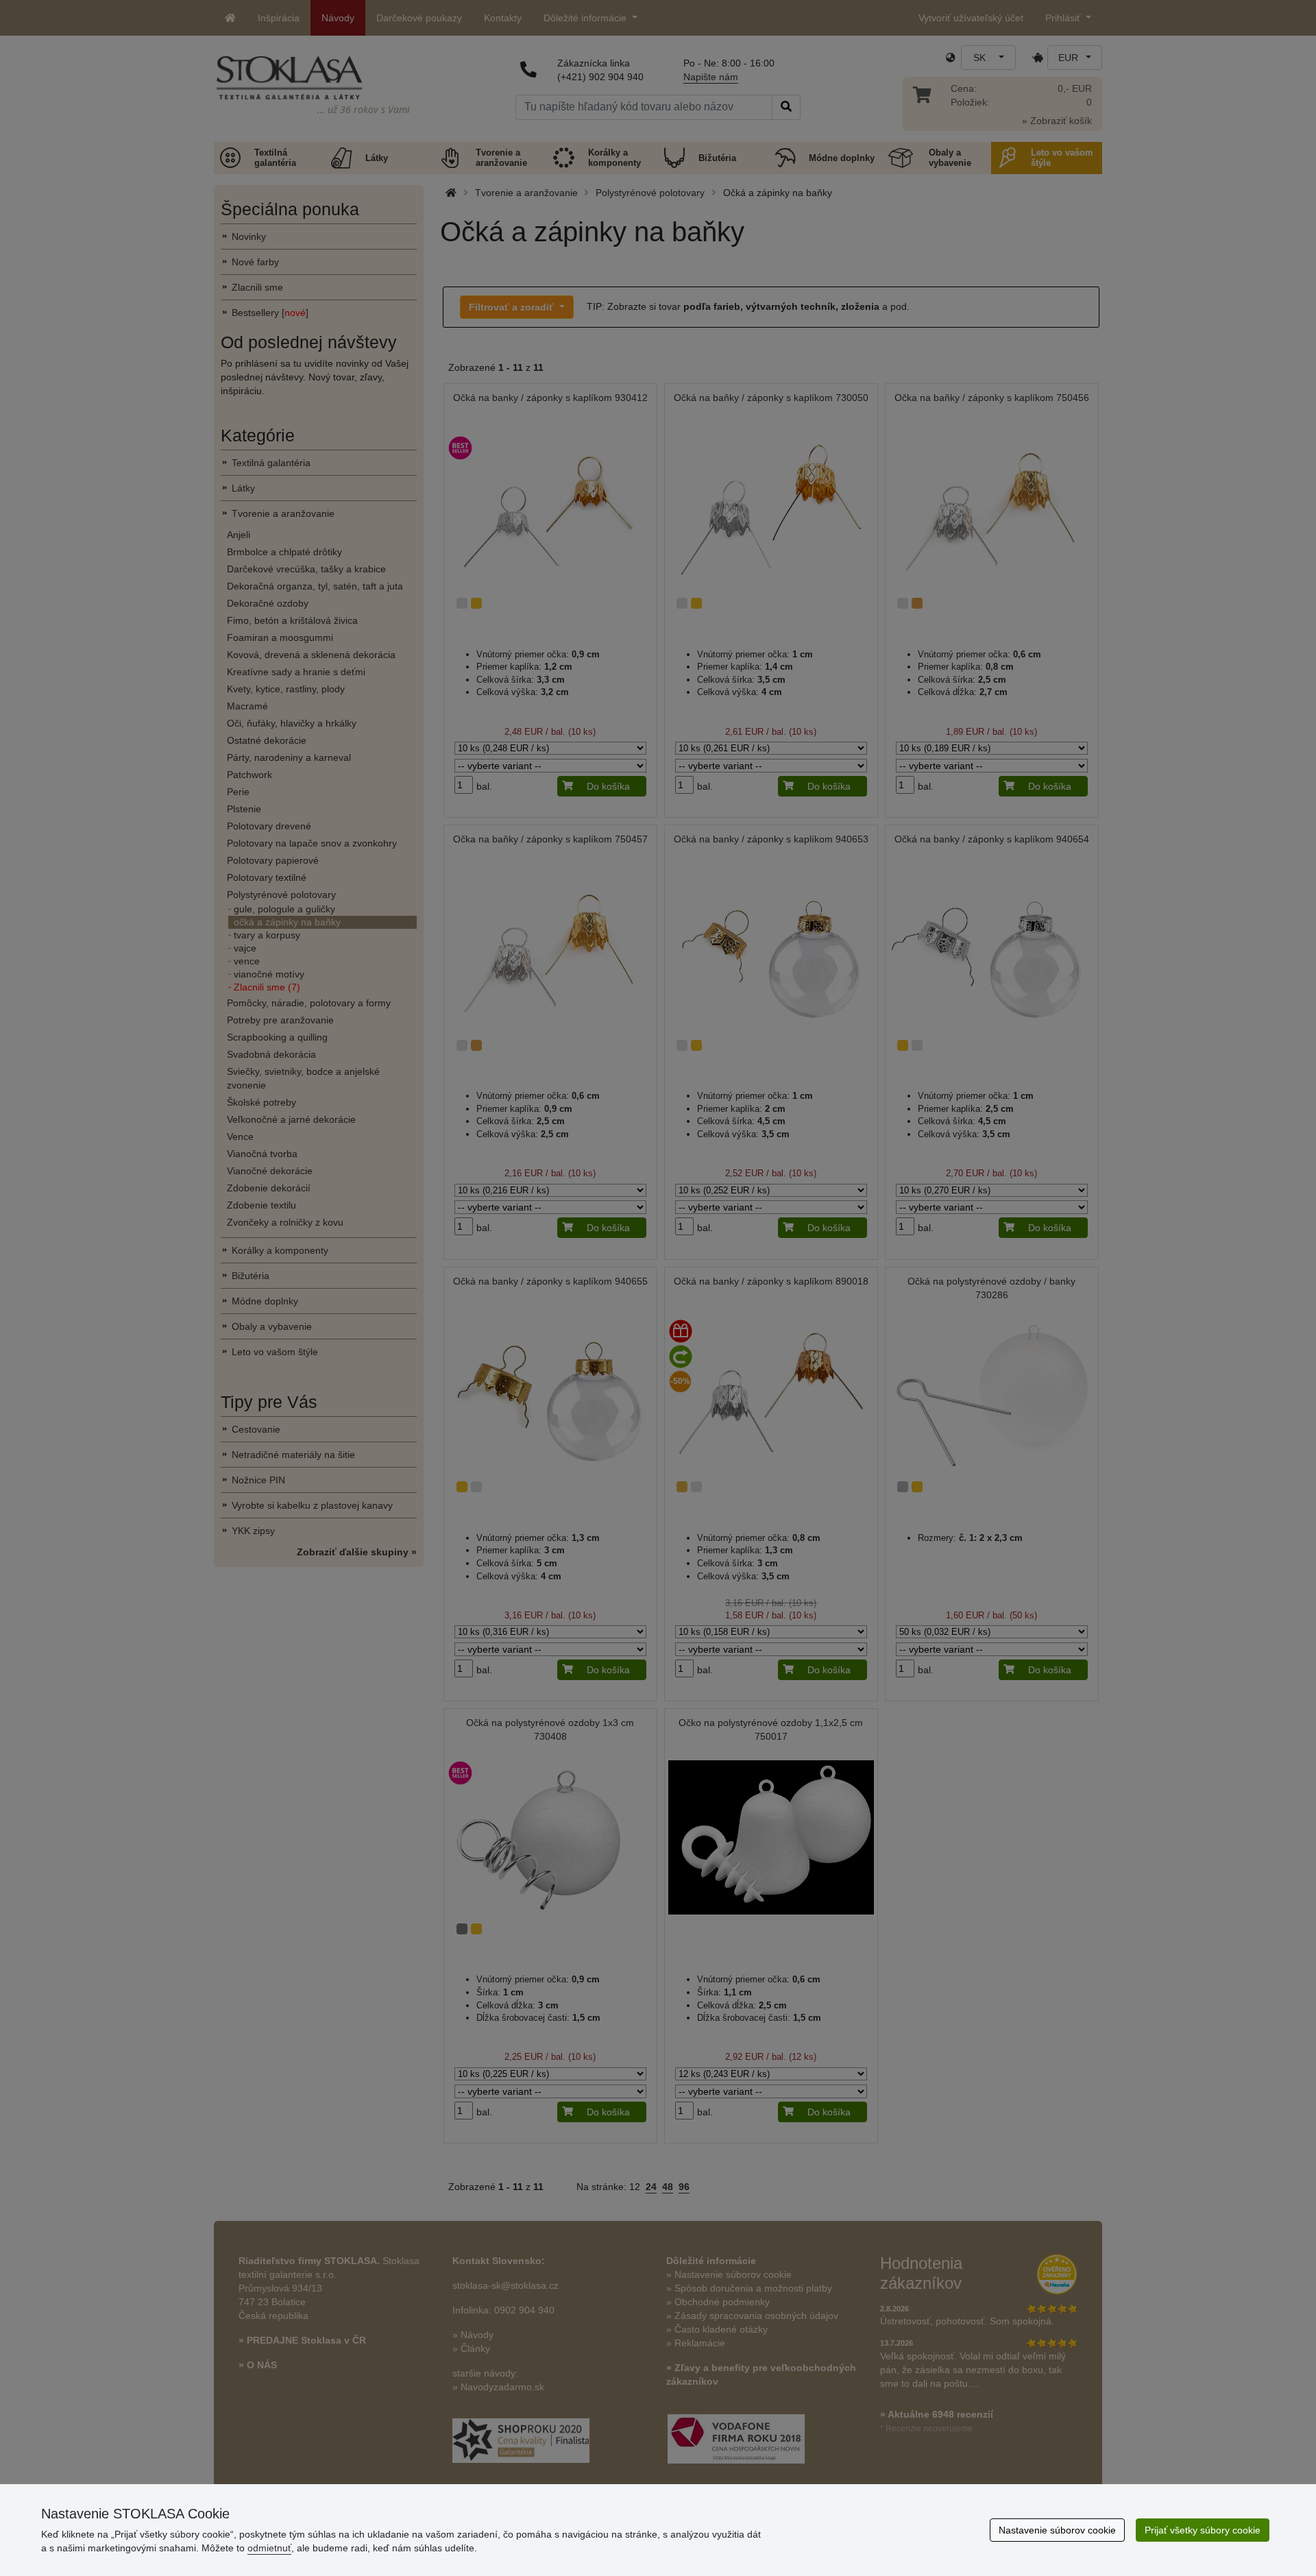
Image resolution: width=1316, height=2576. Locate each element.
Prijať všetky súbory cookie (1203, 2530)
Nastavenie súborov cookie (1057, 2530)
